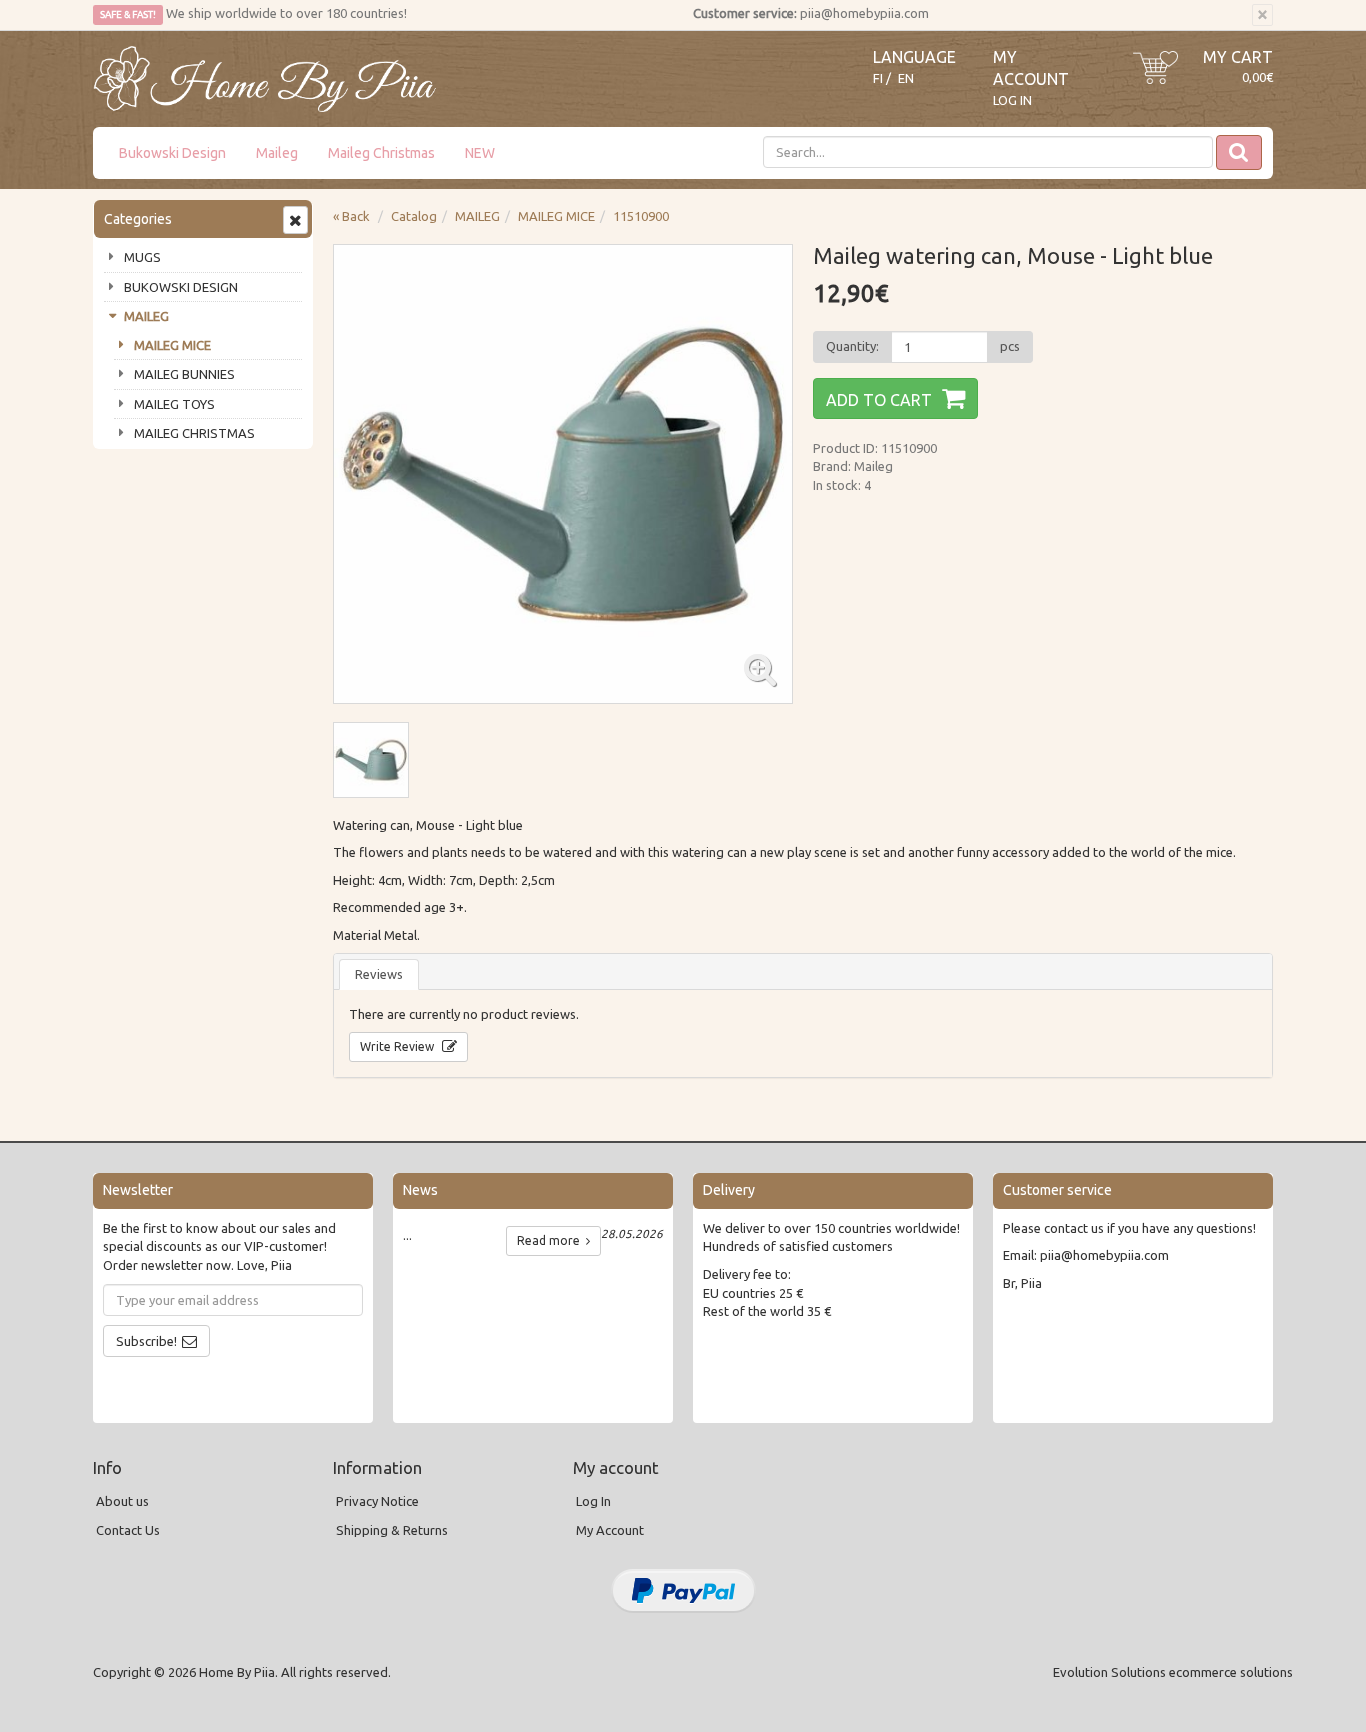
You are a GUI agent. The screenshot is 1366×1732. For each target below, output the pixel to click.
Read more (551, 1240)
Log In (1012, 100)
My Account (610, 1530)
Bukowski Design (172, 153)
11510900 (641, 216)
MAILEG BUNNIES (184, 374)
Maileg (277, 153)
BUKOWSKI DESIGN (181, 287)
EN (906, 78)
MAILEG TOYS (174, 404)
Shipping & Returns (392, 1530)
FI (878, 78)
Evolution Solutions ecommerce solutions (1173, 1672)
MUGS (142, 257)
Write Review (398, 1046)
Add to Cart (879, 400)
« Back (351, 216)
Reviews (379, 974)
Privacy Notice (377, 1501)
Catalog (414, 216)
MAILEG (146, 316)
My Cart (1238, 57)
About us (122, 1501)
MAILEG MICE (172, 345)
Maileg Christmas (381, 153)
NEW (480, 153)
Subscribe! (146, 1341)
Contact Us (128, 1530)
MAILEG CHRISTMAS (194, 433)
